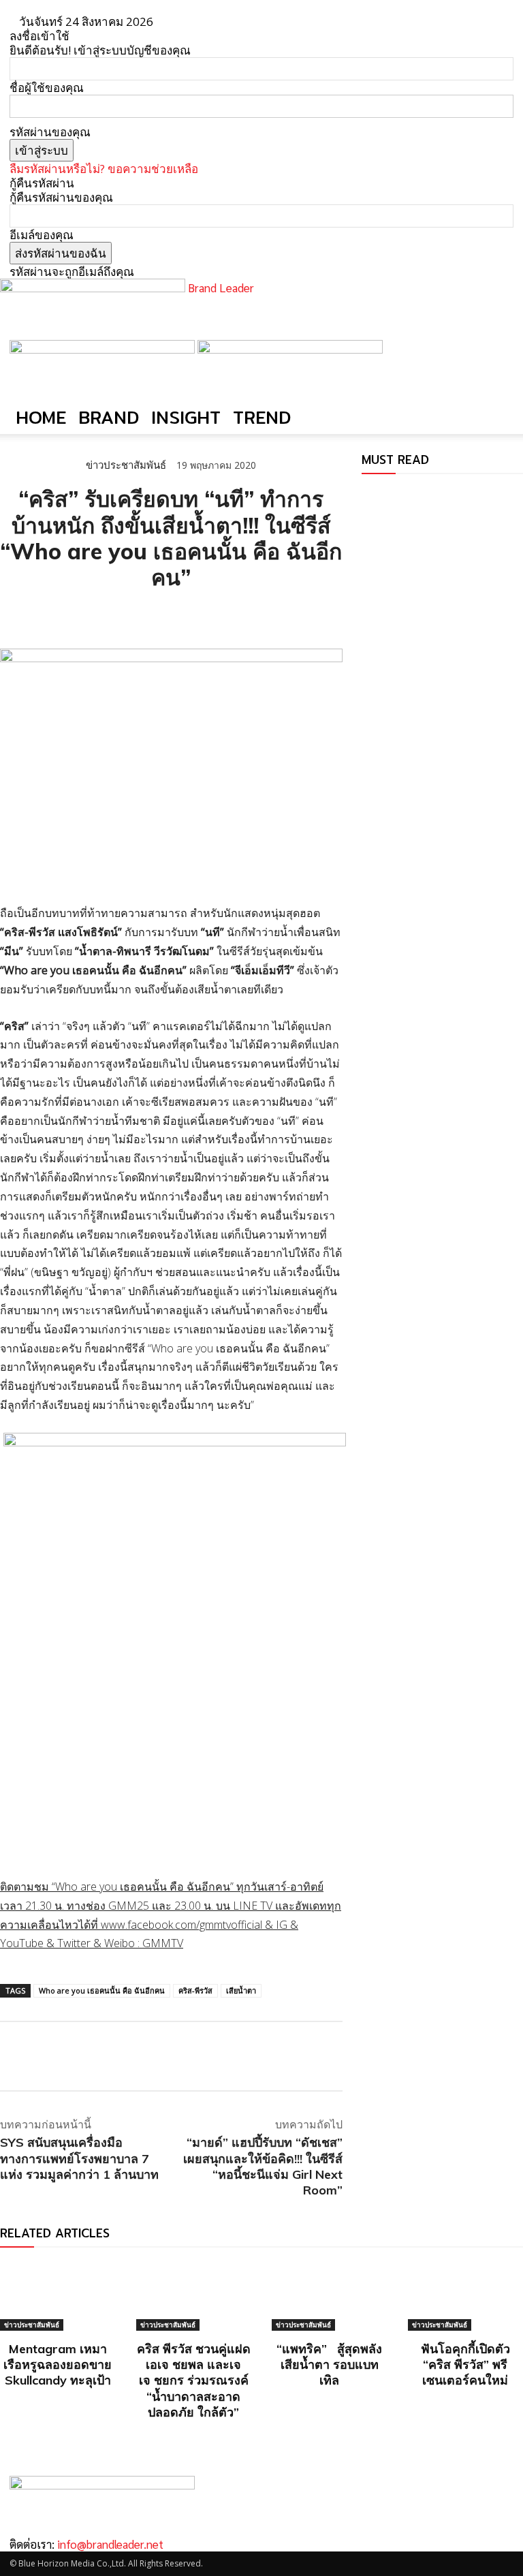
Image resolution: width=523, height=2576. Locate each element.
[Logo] (104, 349)
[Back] (186, 21)
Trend (262, 417)
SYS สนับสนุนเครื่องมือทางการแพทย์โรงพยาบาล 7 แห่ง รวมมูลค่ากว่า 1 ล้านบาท (79, 2158)
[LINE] (76, 615)
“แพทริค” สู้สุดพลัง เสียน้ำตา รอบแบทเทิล (329, 2365)
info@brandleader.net (110, 2544)
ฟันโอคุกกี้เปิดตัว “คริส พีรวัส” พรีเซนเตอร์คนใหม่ (465, 2365)
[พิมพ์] (139, 615)
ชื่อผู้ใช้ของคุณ (47, 88)
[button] (497, 356)
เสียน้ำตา (241, 1990)
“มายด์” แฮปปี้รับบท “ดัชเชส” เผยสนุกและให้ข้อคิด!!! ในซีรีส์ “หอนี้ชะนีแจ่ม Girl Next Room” (263, 2166)
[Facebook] (14, 615)
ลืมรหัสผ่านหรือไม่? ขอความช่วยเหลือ (104, 169)
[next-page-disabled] (375, 495)
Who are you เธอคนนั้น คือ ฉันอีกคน (102, 1990)
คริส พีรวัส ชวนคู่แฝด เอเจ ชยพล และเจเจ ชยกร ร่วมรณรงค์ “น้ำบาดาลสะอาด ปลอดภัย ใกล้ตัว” (194, 2381)
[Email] (108, 615)
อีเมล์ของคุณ (42, 235)
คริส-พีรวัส (195, 1990)
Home (41, 417)
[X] (45, 615)
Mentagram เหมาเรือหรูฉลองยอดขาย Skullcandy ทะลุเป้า (58, 2365)
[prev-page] (366, 495)
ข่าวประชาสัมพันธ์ (126, 465)
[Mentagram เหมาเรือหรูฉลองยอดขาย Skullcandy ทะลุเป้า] (58, 2296)
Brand (109, 417)
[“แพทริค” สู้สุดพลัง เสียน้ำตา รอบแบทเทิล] (330, 2296)
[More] (171, 615)
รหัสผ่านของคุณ (50, 132)
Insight (186, 417)
